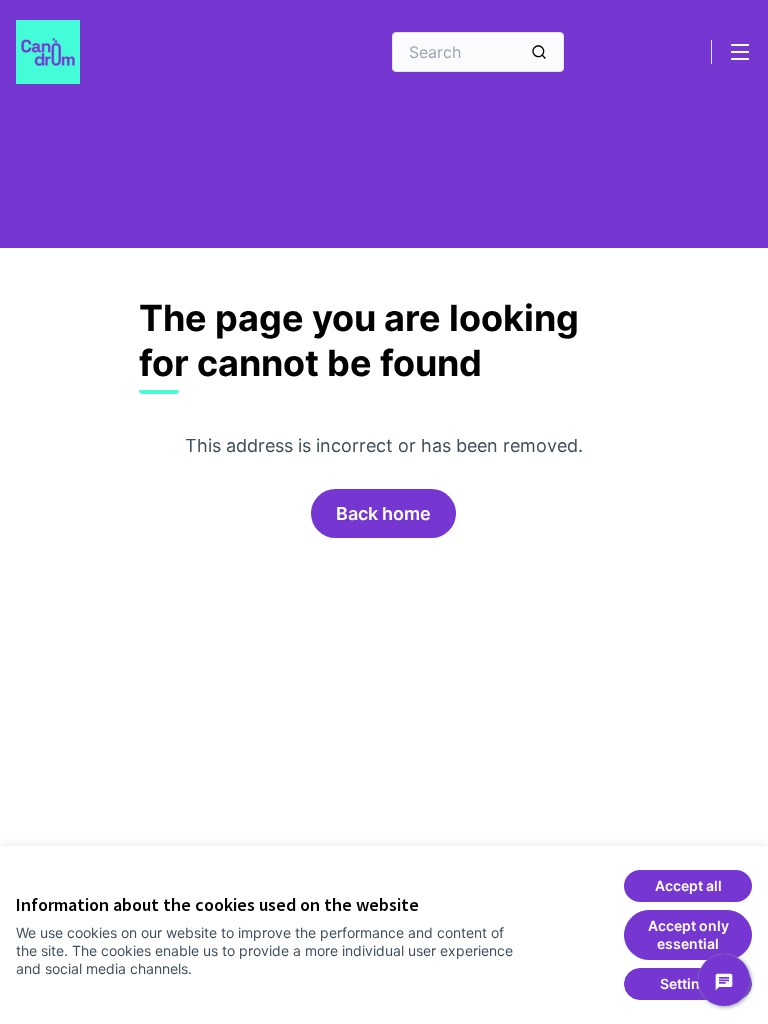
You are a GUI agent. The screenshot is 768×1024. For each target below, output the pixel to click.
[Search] (539, 52)
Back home (383, 513)
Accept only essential (688, 934)
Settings (688, 983)
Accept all (688, 885)
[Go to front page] (149, 52)
